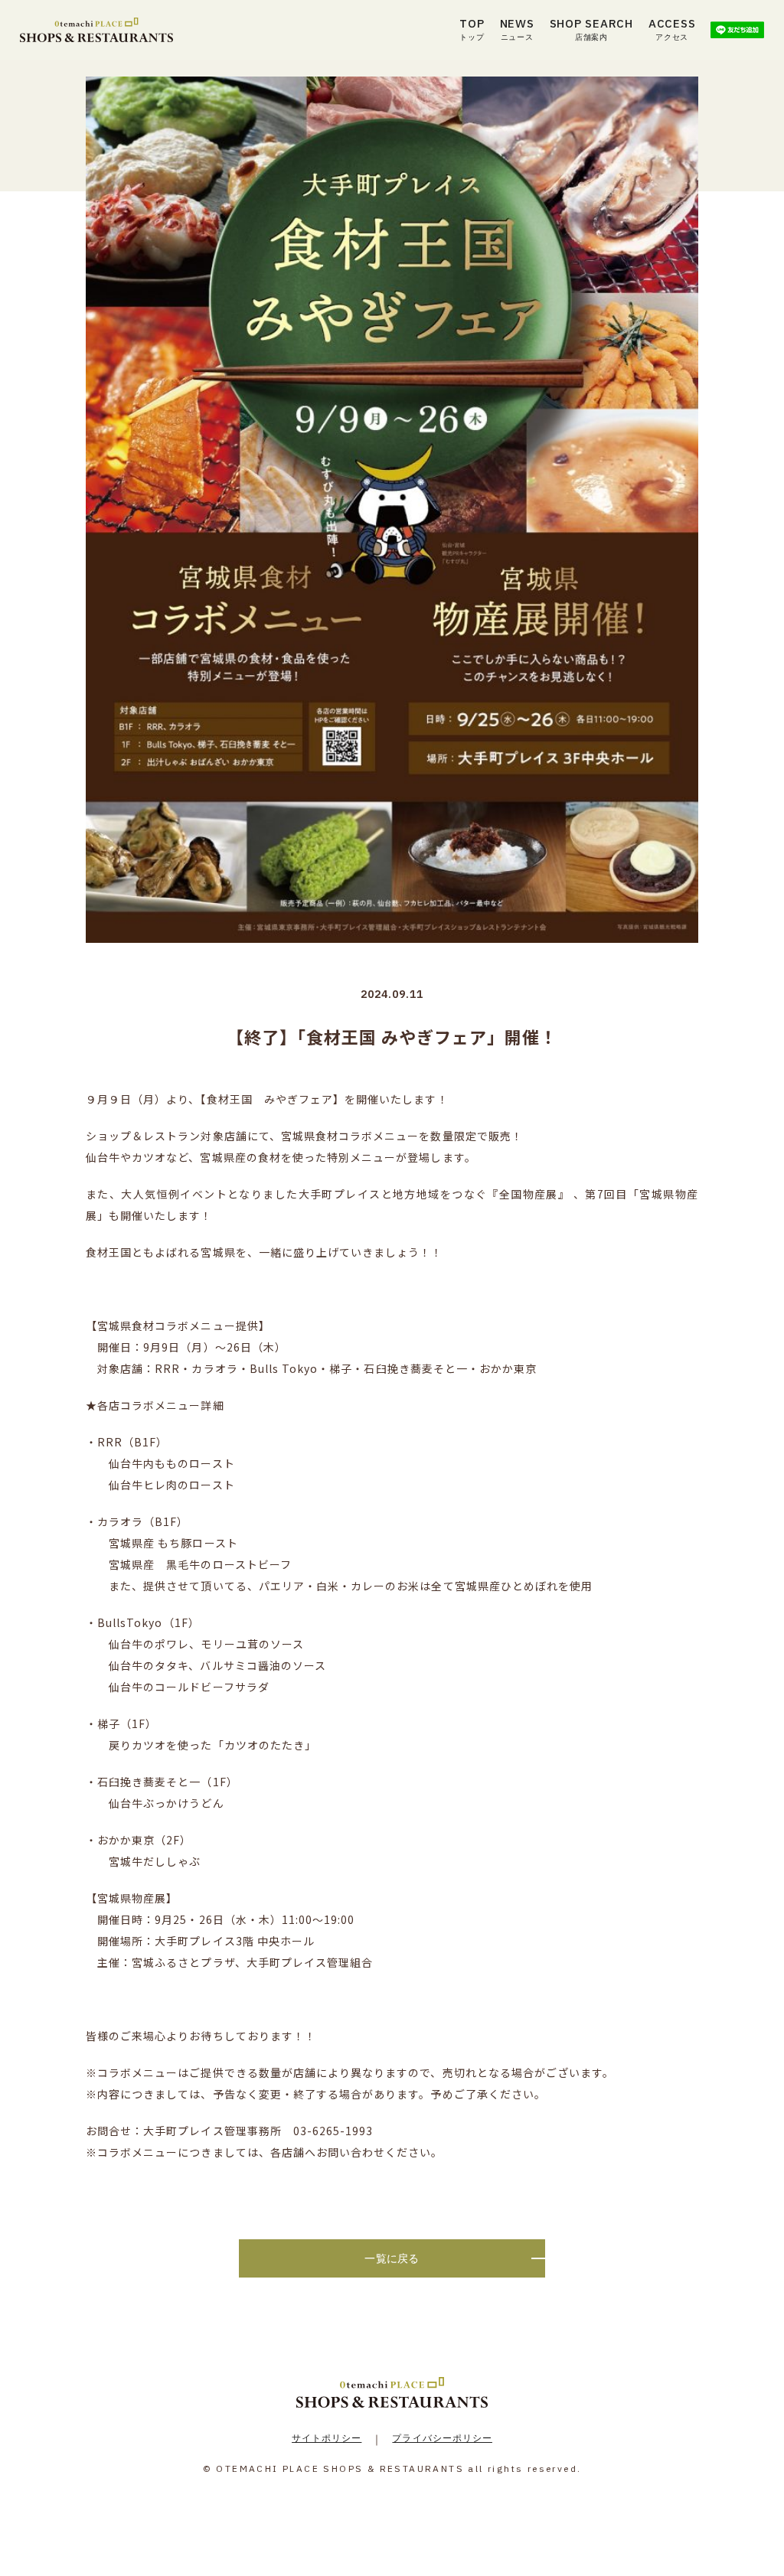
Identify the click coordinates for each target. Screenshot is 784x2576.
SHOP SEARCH (591, 29)
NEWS (517, 29)
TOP (472, 29)
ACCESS (672, 29)
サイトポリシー (327, 2438)
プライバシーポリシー (442, 2438)
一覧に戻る (392, 2258)
